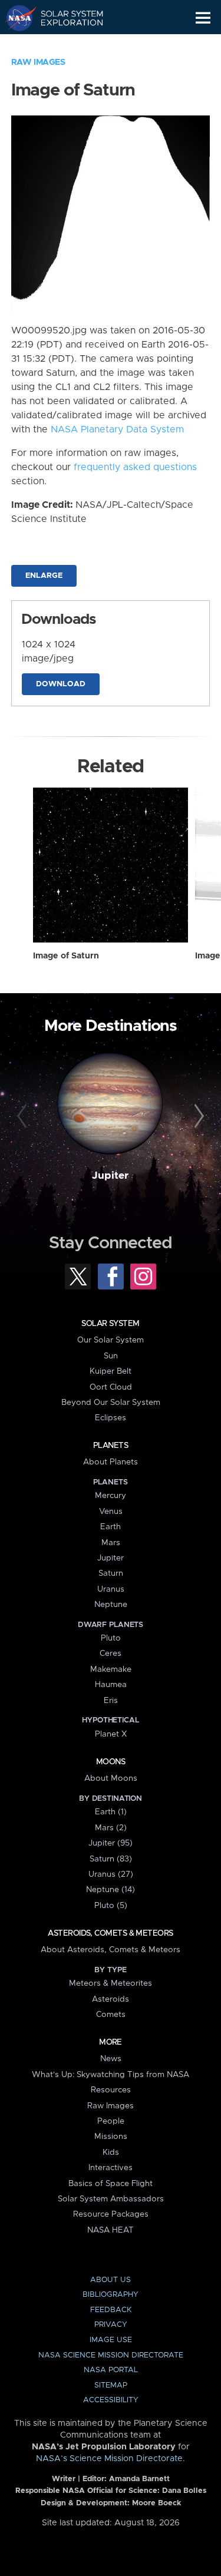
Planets (111, 1446)
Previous (24, 1116)
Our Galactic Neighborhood (65, 45)
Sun (111, 1356)
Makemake (111, 1669)
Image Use (111, 2340)
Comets (111, 2015)
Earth (111, 1527)
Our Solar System (111, 1340)
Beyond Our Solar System (111, 1403)
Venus (111, 1512)
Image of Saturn (66, 956)
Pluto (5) (111, 1906)
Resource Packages (111, 2214)
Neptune (111, 1605)
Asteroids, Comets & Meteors (110, 1933)
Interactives (111, 2168)
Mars (111, 1543)
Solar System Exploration (65, 18)
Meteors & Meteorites (111, 1983)
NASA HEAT (111, 2230)
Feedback (111, 2310)
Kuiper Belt (111, 1371)
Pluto (111, 1638)
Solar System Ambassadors (111, 2199)
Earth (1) (111, 1812)
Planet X (111, 1734)
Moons (111, 1762)
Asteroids (111, 1999)
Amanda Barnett (139, 2479)
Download (61, 684)
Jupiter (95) (111, 1843)
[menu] (203, 18)
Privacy (111, 2325)
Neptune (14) (111, 1890)
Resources (111, 2090)
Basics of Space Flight (111, 2184)
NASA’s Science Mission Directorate (109, 2459)
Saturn (111, 1573)
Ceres (111, 1654)
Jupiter (110, 1176)
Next (197, 1116)
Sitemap (111, 2385)
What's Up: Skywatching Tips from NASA (111, 2075)
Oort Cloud (111, 1387)
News (111, 2059)
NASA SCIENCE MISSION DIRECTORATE (111, 2355)
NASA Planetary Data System (117, 429)
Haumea (111, 1685)
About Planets (111, 1462)
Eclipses (111, 1418)
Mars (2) (111, 1828)
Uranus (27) (111, 1874)
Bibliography (111, 2295)
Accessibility (111, 2400)
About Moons (111, 1778)
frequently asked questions (135, 467)
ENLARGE (44, 576)
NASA (16, 18)
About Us (111, 2280)
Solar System (110, 1324)
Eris (111, 1701)
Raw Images (38, 62)
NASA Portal (111, 2370)
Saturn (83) (111, 1859)
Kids (111, 2152)
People (111, 2121)
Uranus (111, 1589)
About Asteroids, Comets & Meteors (111, 1950)
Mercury (111, 1496)
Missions (111, 2137)
